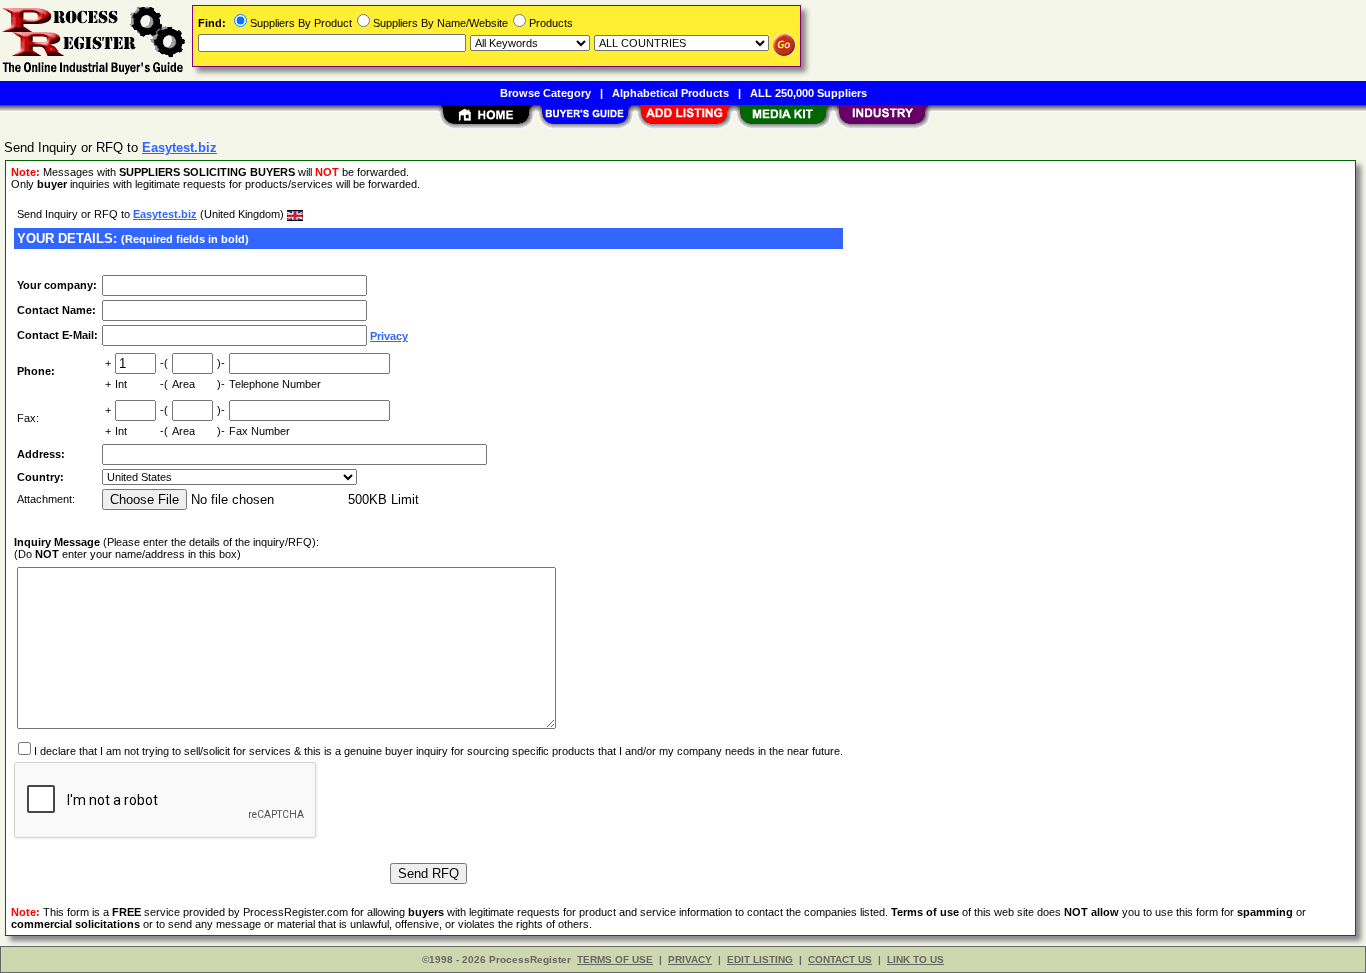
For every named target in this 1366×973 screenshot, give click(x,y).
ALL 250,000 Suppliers (808, 93)
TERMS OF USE (615, 959)
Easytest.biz (165, 214)
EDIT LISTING (760, 959)
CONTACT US (840, 959)
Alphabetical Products (670, 93)
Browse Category (545, 93)
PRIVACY (690, 959)
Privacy (389, 336)
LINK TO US (915, 959)
